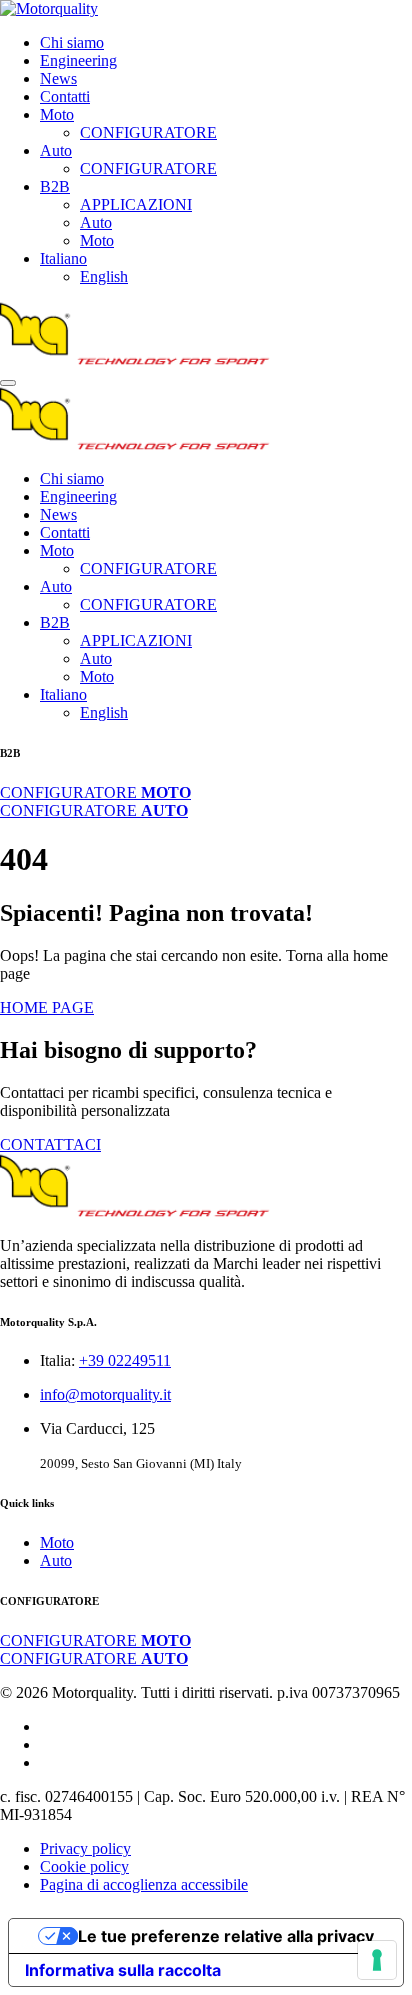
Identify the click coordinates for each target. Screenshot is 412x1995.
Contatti (65, 96)
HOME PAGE (47, 1007)
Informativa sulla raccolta (123, 1970)
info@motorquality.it (105, 1394)
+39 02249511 (125, 1360)
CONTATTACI (50, 1144)
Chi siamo (72, 42)
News (58, 78)
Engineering (78, 60)
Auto (56, 150)
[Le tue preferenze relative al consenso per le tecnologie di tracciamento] (377, 1960)
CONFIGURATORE (148, 132)
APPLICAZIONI (136, 204)
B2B (55, 186)
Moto (57, 114)
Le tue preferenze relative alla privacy (226, 1936)
